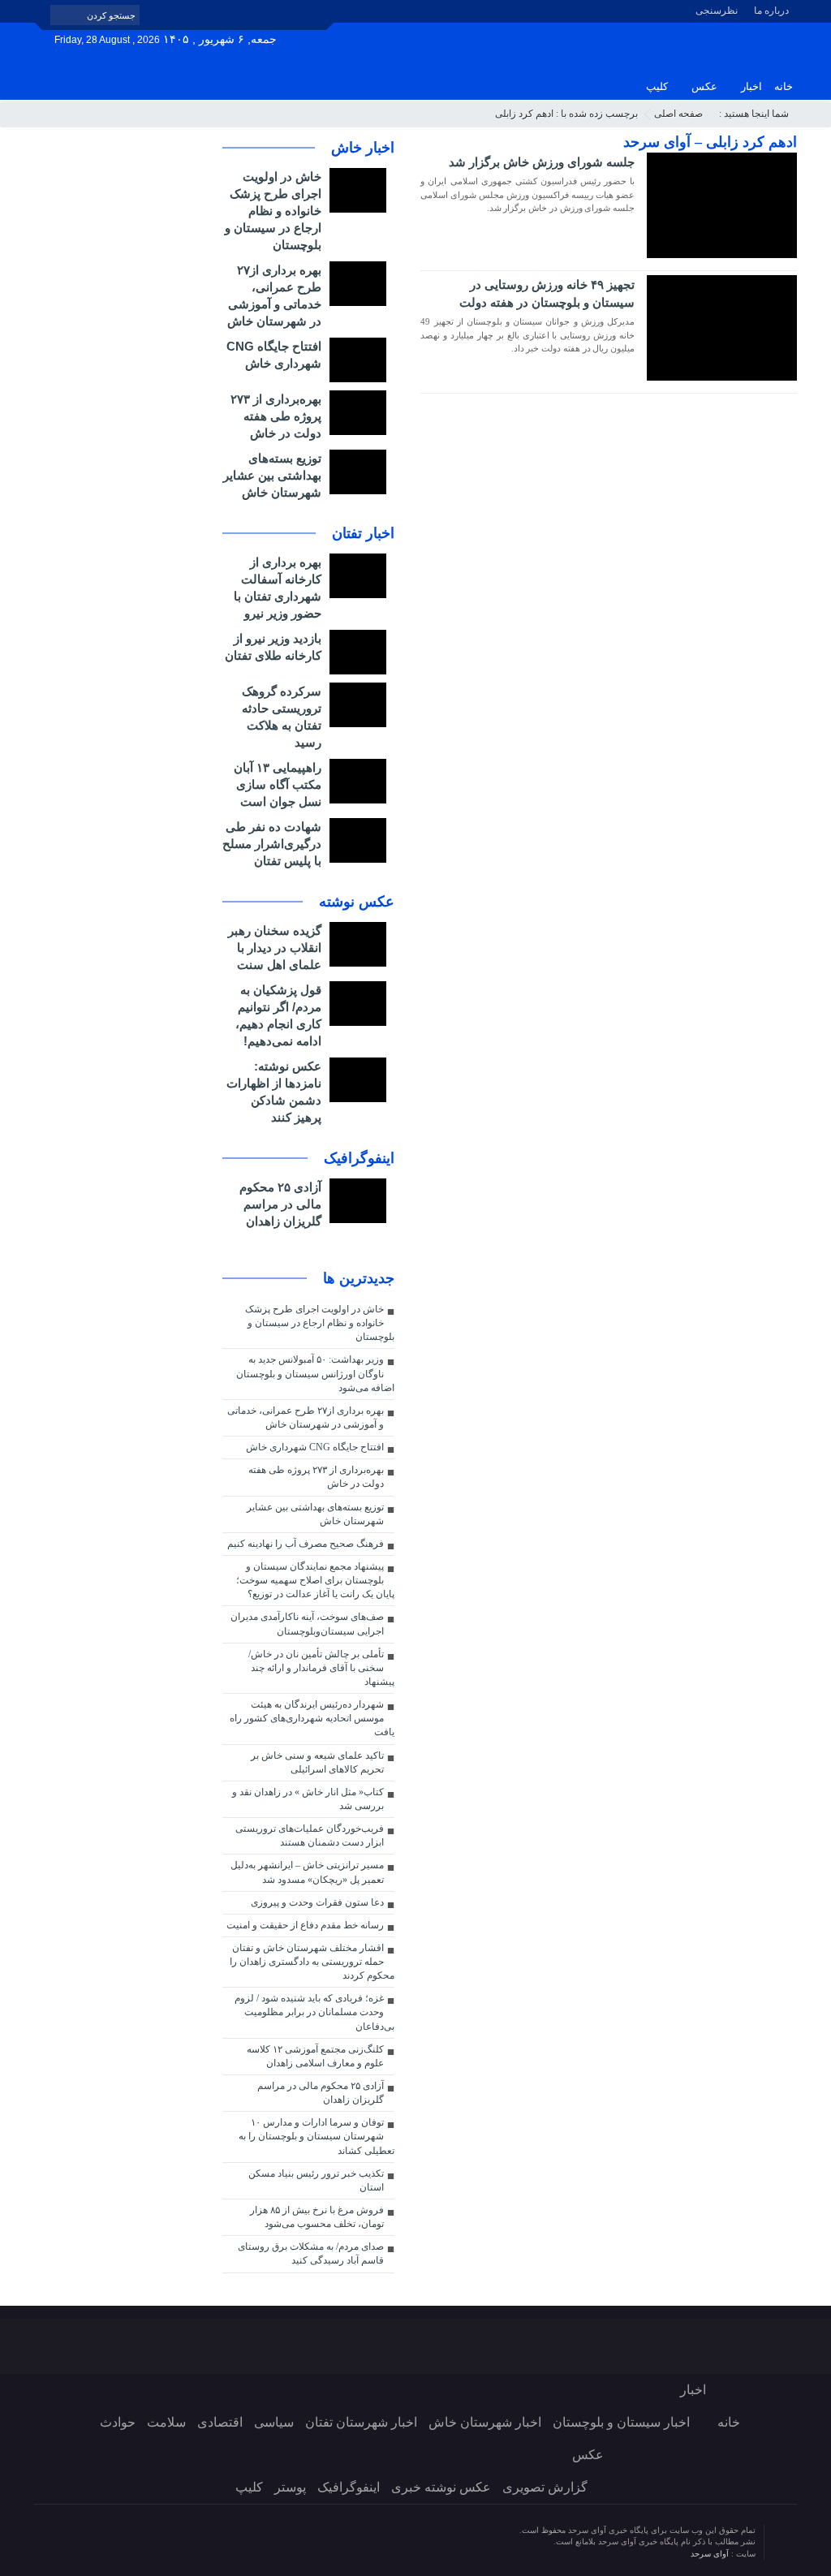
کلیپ (657, 86)
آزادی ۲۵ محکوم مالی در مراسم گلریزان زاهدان (280, 1204)
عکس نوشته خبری (441, 2487)
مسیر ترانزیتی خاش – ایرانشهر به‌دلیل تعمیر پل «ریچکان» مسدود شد (307, 1872)
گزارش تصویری (545, 2487)
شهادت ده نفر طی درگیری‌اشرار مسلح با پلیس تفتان (272, 844)
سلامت (166, 2422)
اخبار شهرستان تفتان (361, 2422)
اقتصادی (220, 2422)
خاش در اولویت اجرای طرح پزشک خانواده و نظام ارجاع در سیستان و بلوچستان (273, 211)
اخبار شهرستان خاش (485, 2422)
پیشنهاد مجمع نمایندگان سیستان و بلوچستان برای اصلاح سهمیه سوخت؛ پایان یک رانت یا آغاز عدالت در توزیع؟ (315, 1580)
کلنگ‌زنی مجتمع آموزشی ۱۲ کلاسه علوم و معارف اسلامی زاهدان (315, 2056)
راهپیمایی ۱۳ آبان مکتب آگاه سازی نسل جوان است (278, 784)
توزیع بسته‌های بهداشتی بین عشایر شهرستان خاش (272, 475)
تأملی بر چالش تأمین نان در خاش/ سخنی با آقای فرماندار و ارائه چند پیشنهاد (321, 1668)
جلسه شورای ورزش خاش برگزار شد (542, 162)
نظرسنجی (717, 11)
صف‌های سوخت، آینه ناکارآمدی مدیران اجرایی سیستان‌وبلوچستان (307, 1624)
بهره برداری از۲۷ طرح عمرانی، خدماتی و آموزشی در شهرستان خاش (306, 1417)
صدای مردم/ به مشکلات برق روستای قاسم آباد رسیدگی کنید (311, 2253)
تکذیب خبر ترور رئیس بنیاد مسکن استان (316, 2180)
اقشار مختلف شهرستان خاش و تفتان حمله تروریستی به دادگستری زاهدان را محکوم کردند (312, 1962)
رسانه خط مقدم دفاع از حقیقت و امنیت (305, 1925)
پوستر (290, 2487)
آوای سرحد (711, 2554)
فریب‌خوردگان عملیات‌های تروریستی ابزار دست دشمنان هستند (310, 1835)
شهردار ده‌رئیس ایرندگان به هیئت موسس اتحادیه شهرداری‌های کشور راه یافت (312, 1718)
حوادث (118, 2422)
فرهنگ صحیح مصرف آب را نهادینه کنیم (306, 1544)
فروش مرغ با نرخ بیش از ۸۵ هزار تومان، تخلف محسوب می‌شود (317, 2217)
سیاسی (274, 2422)
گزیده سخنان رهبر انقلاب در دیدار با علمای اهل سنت (275, 948)
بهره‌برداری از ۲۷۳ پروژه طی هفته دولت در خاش (276, 416)
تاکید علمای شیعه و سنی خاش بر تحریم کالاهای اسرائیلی (317, 1762)
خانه (784, 86)
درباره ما (771, 11)
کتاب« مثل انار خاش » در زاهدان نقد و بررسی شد (308, 1799)
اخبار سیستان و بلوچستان (621, 2422)
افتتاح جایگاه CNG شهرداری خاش (315, 1447)
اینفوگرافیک (349, 2487)
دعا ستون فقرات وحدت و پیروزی (317, 1902)
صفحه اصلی (678, 114)
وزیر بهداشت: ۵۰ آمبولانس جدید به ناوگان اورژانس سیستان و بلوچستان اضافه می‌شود (315, 1373)
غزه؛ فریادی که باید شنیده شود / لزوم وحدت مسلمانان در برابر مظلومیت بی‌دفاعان (314, 2012)
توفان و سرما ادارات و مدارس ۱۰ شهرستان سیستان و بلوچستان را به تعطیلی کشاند (316, 2136)
